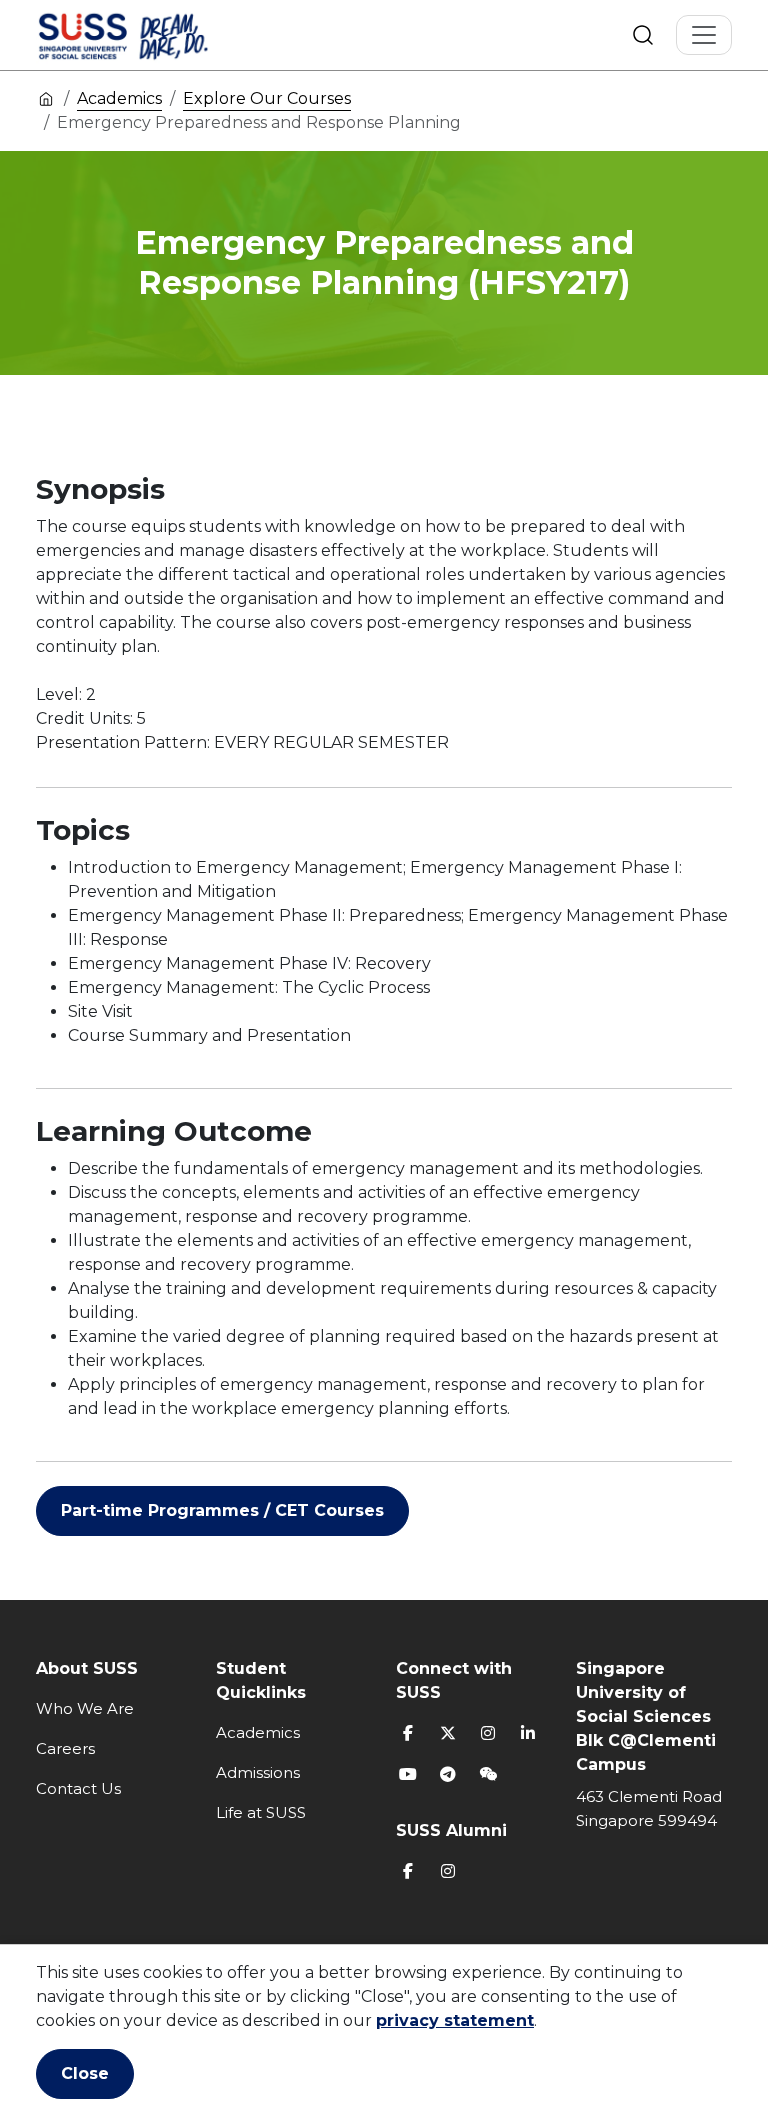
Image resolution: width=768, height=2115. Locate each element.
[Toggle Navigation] (704, 35)
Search (643, 35)
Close (85, 2073)
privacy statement (455, 2020)
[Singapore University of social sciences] (157, 35)
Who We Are (85, 1708)
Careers (65, 1748)
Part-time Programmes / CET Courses (222, 1510)
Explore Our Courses (267, 98)
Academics (119, 98)
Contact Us (78, 1788)
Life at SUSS (261, 1812)
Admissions (258, 1772)
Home (46, 98)
